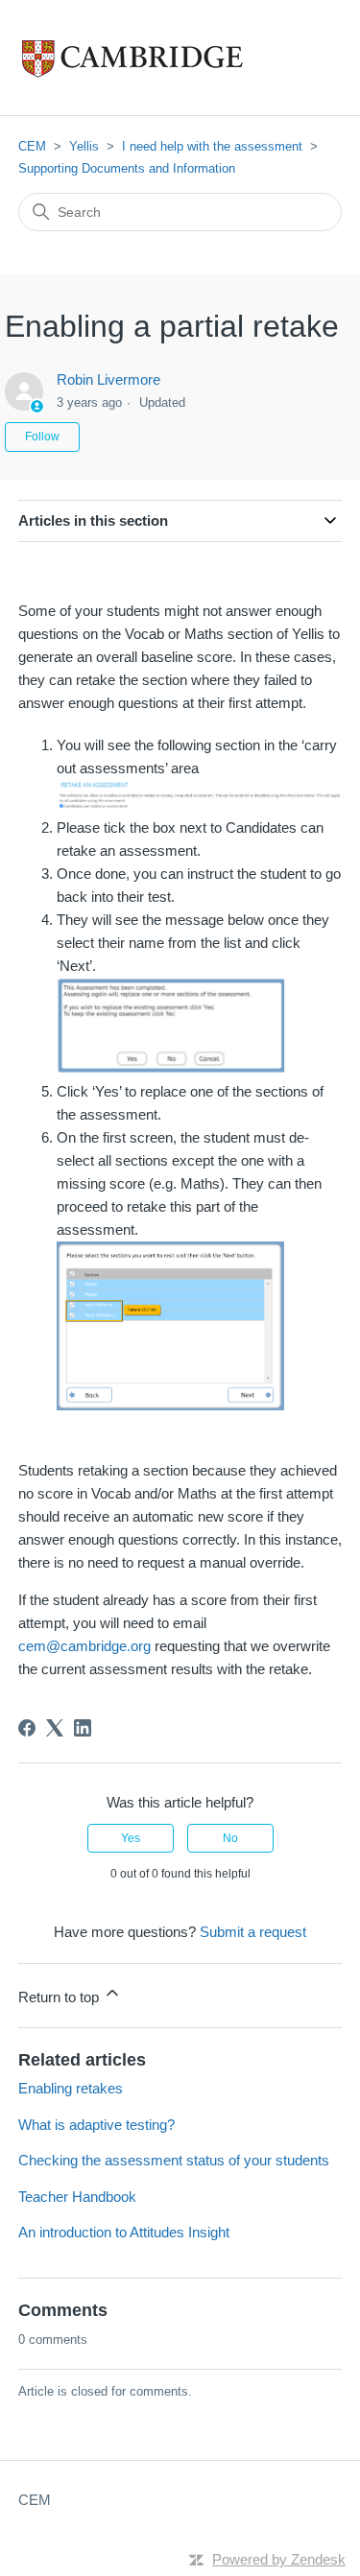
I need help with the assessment (212, 146)
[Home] (172, 58)
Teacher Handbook (77, 2197)
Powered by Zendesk (279, 2559)
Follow (42, 437)
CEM (32, 146)
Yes (131, 1838)
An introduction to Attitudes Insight (124, 2232)
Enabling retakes (71, 2088)
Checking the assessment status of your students (174, 2160)
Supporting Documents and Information (127, 168)
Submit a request (253, 1932)
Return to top (60, 1997)
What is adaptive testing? (96, 2125)
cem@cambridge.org (84, 1646)
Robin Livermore (108, 379)
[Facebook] (27, 1728)
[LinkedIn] (83, 1728)
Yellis (84, 146)
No (230, 1838)
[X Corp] (55, 1728)
